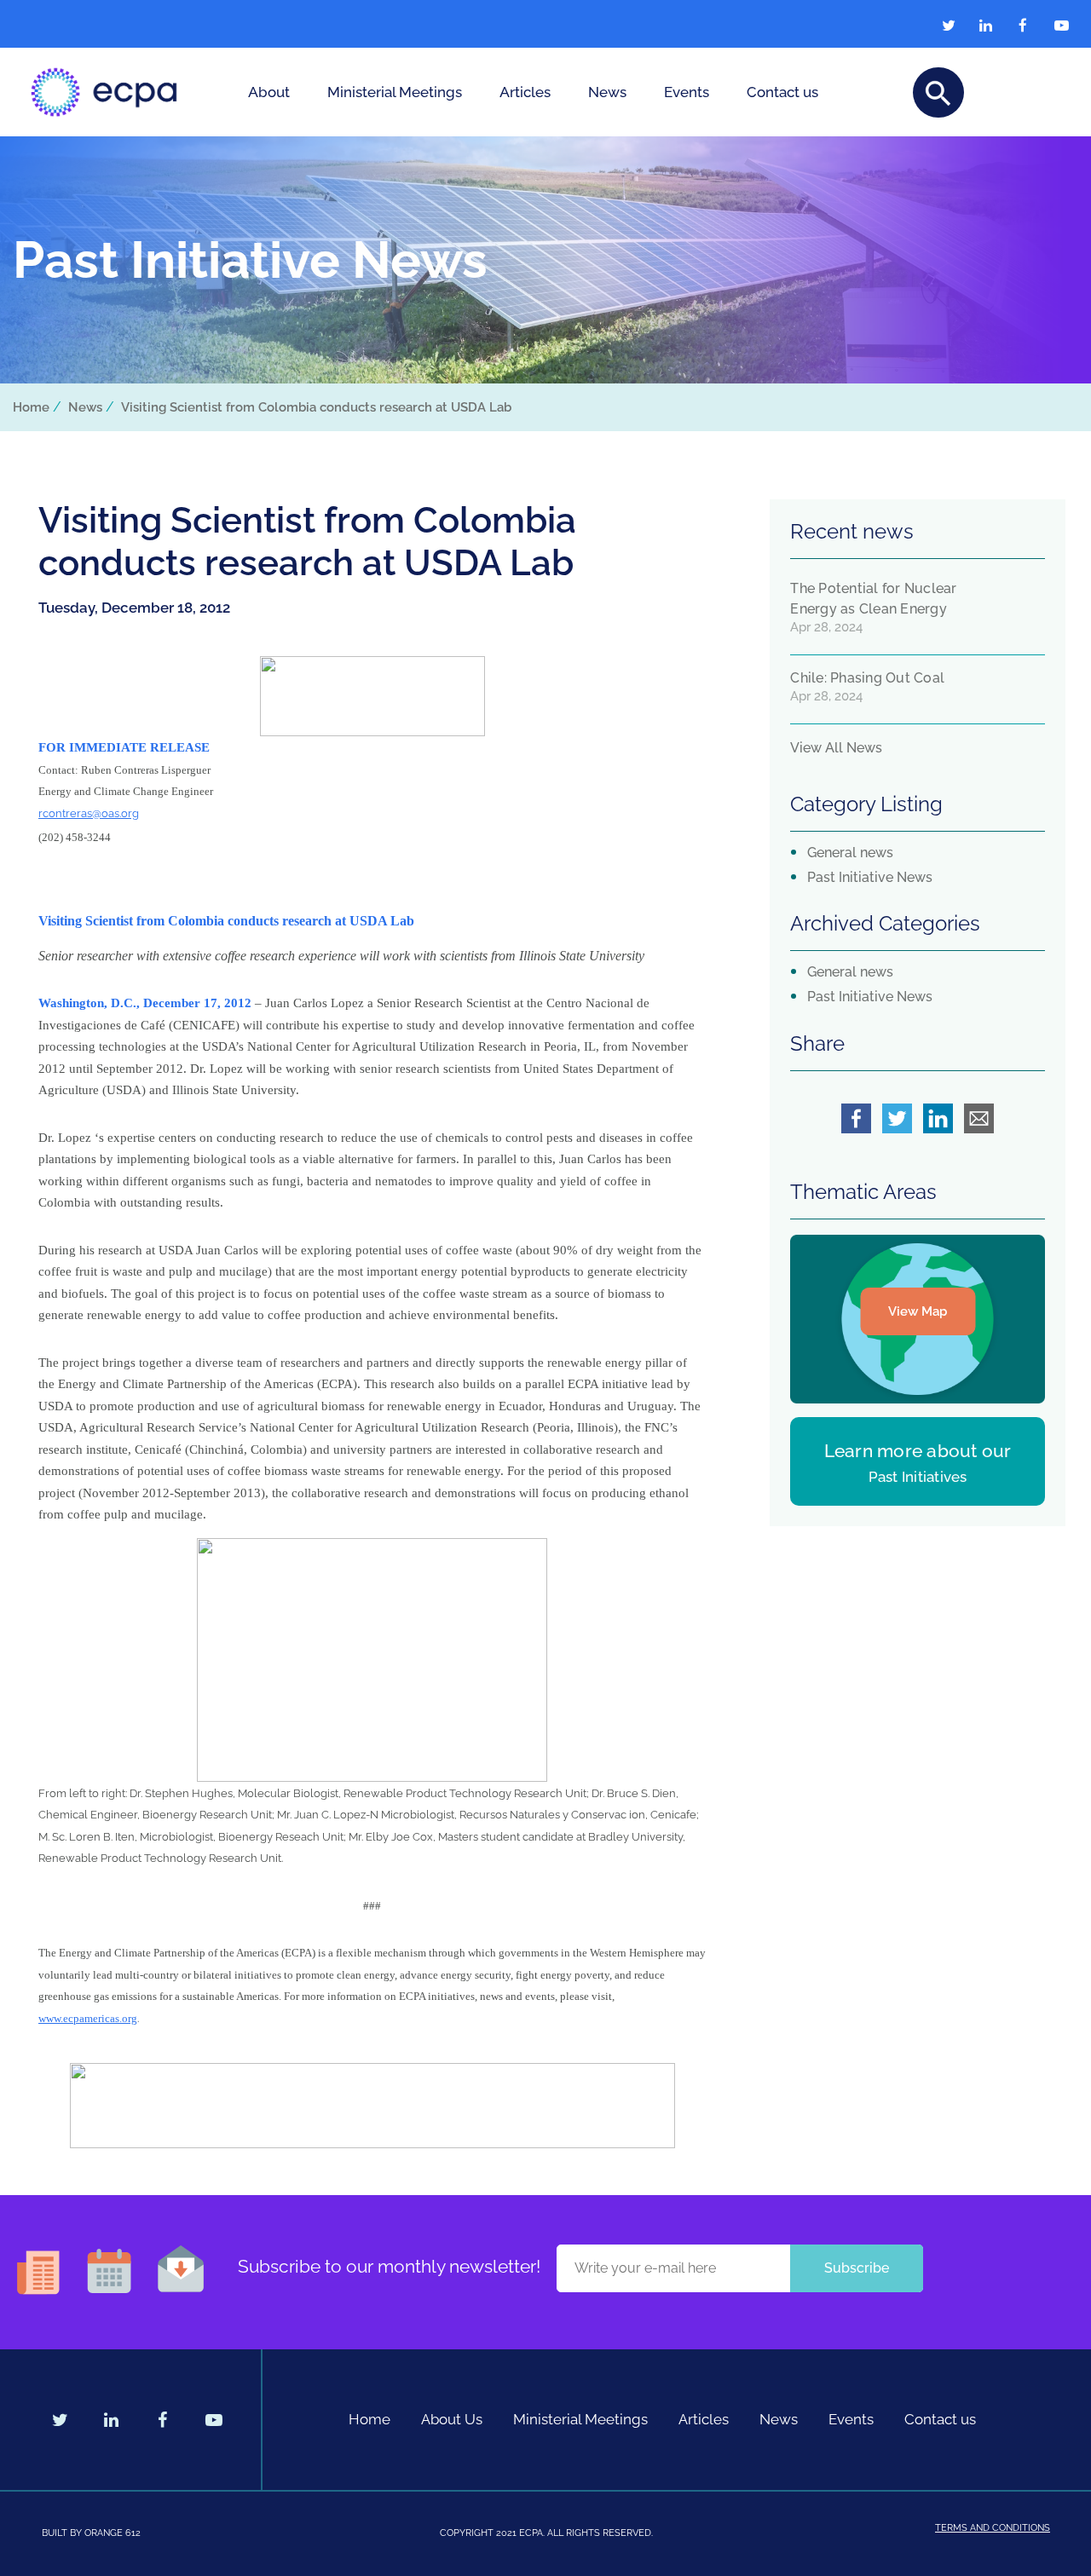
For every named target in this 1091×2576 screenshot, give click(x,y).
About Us (452, 2419)
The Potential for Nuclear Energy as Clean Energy (873, 599)
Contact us (782, 92)
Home (31, 407)
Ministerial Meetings (395, 92)
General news (850, 853)
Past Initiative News (870, 877)
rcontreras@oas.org (89, 813)
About (269, 92)
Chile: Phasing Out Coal (867, 678)
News (607, 92)
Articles (525, 92)
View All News (836, 748)
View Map (918, 1311)
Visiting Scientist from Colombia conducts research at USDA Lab (316, 407)
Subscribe (857, 2268)
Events (687, 92)
